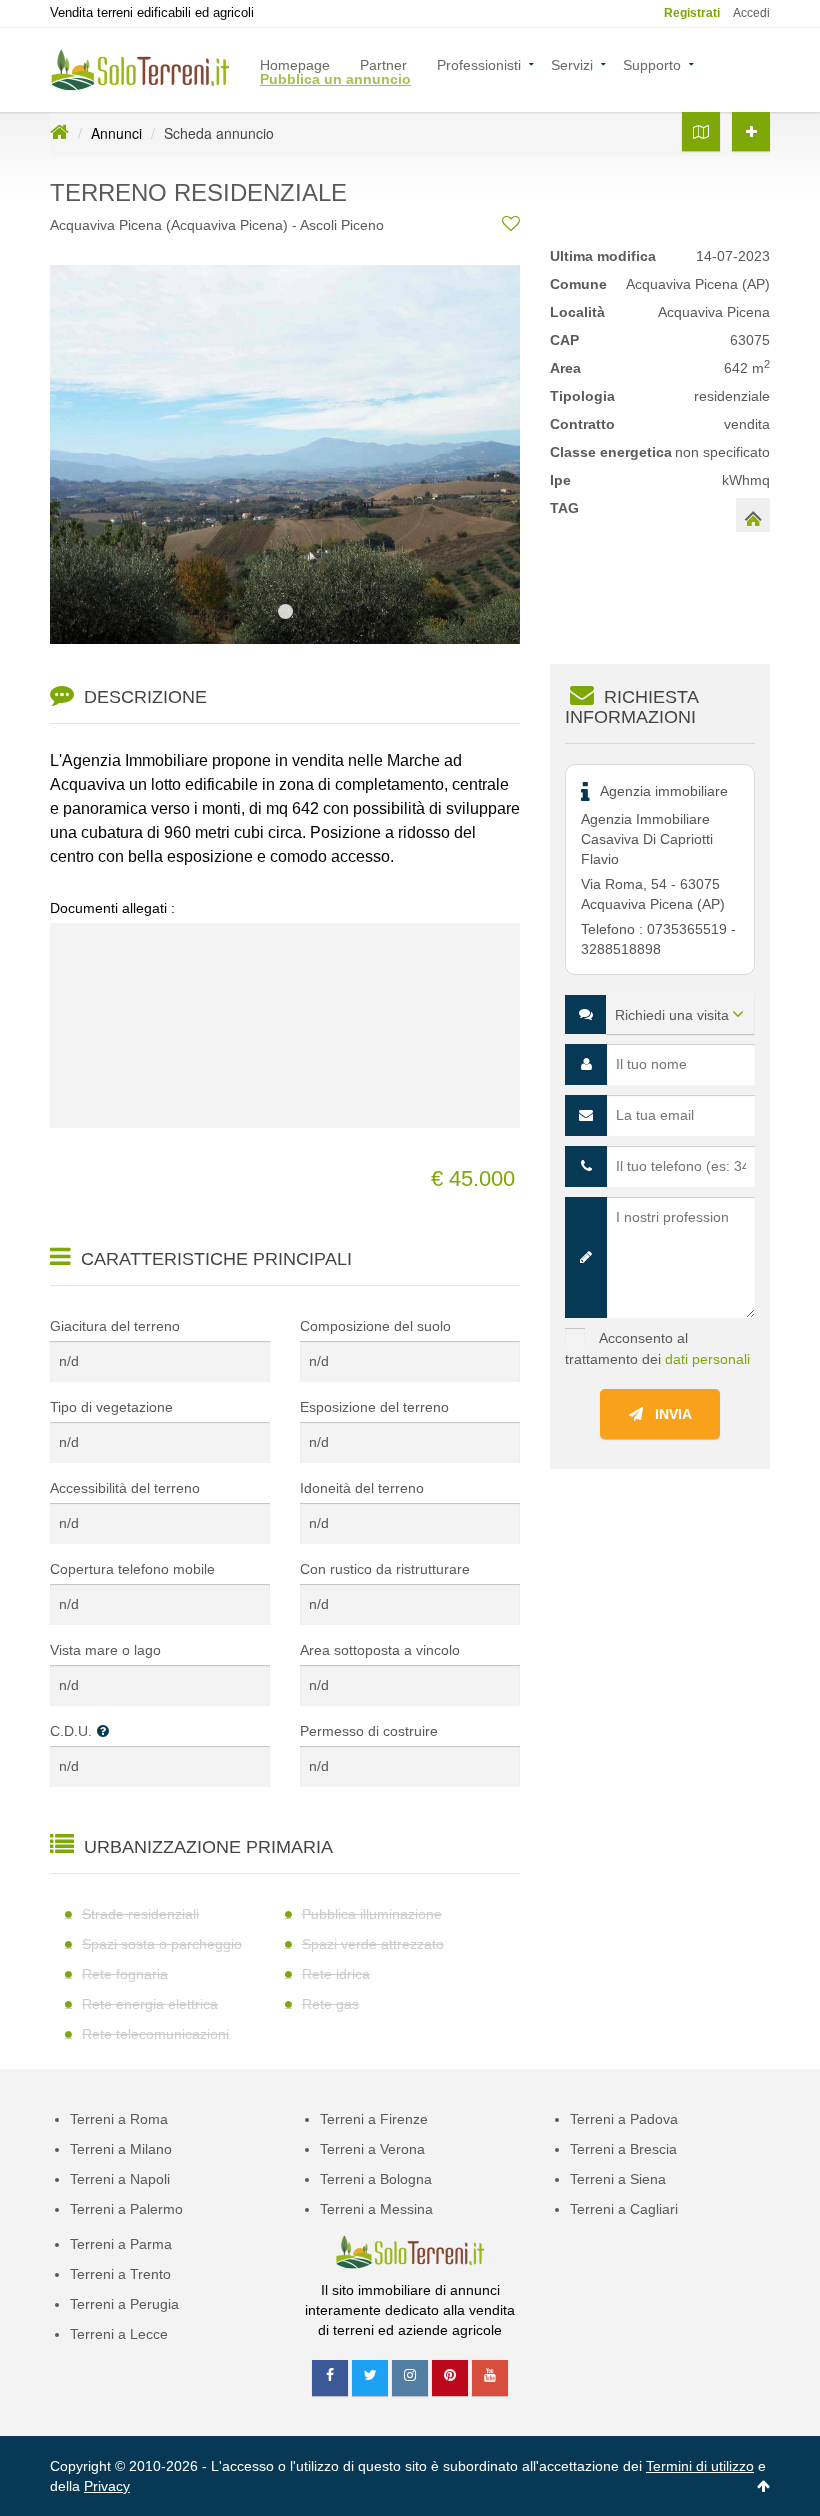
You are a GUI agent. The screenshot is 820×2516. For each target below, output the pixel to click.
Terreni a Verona (372, 2149)
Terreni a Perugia (124, 2304)
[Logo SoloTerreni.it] (140, 69)
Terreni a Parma (121, 2244)
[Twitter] (370, 2378)
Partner (383, 63)
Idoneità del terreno (362, 1488)
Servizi (572, 63)
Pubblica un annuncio (335, 77)
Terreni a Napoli (120, 2179)
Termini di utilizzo (700, 2466)
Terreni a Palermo (126, 2209)
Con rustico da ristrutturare (385, 1569)
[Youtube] (490, 2378)
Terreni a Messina (376, 2209)
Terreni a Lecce (119, 2334)
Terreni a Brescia (623, 2149)
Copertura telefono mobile (132, 1569)
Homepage (295, 63)
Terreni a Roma (119, 2119)
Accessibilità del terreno (125, 1488)
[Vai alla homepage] (59, 133)
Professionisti (479, 63)
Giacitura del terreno (115, 1326)
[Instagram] (410, 2378)
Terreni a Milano (121, 2149)
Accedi (751, 13)
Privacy (107, 2486)
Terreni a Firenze (374, 2119)
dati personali (707, 1359)
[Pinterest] (450, 2378)
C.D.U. (71, 1731)
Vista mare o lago (105, 1650)
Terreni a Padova (624, 2119)
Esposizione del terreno (374, 1407)
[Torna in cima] (763, 2486)
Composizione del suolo (375, 1326)
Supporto (652, 63)
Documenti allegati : (112, 908)
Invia (667, 1414)
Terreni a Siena (618, 2179)
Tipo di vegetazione (111, 1407)
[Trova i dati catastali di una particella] (701, 131)
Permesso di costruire (369, 1731)
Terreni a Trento (120, 2274)
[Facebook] (330, 2378)
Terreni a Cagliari (624, 2209)
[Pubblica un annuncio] (751, 131)
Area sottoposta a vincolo (380, 1650)
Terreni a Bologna (376, 2179)
